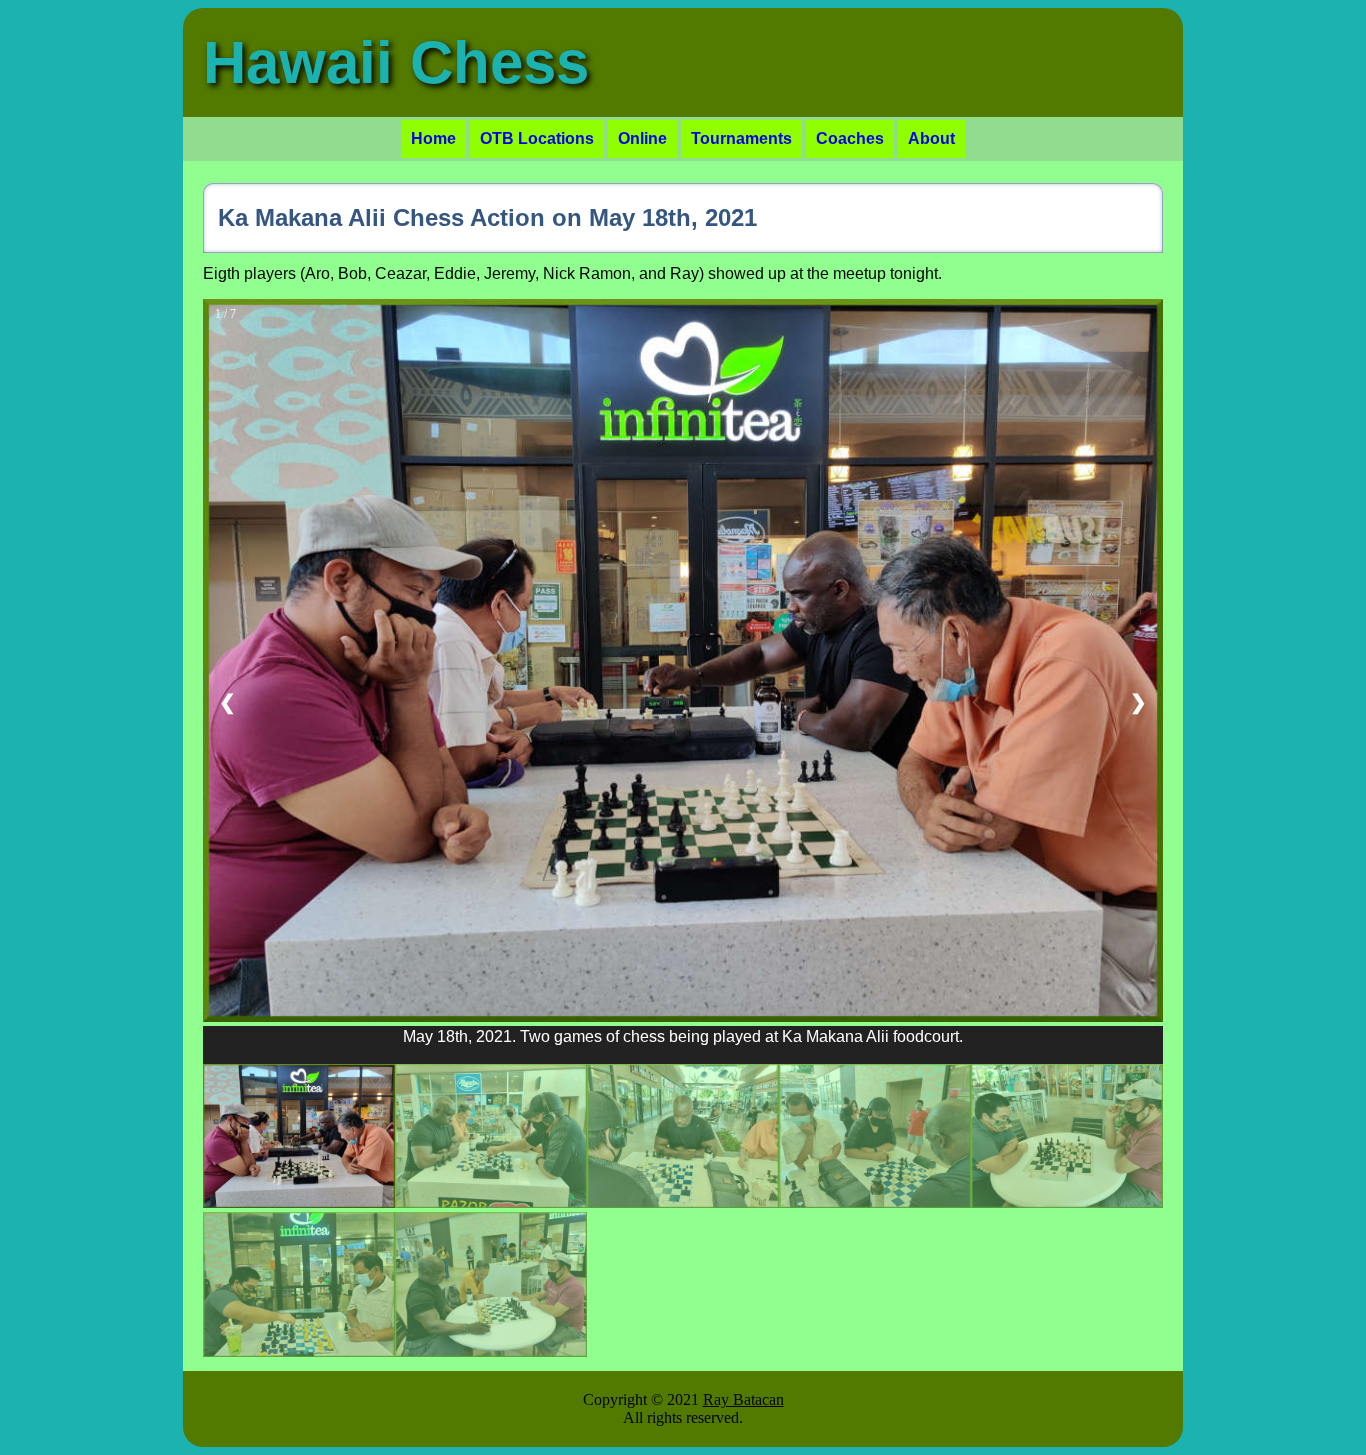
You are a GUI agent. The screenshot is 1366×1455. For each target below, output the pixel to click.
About (931, 138)
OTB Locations (537, 138)
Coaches (850, 138)
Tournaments (741, 138)
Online (642, 138)
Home (433, 138)
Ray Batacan (743, 1399)
